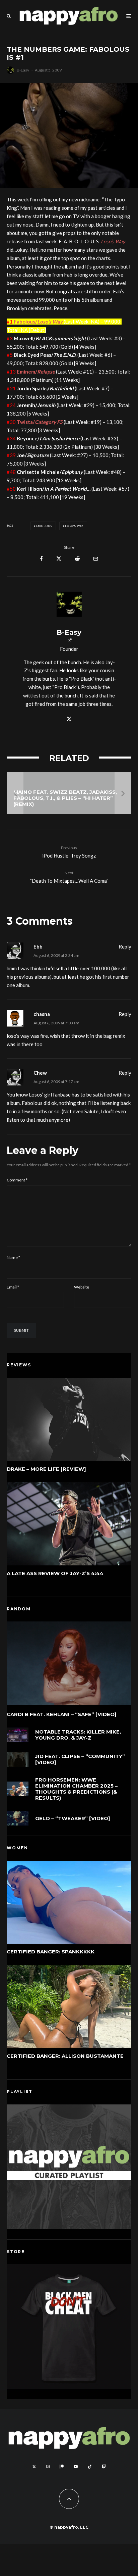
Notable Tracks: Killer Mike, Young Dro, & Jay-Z (78, 1735)
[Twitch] (104, 2467)
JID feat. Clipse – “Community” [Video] (80, 1759)
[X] (34, 2467)
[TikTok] (90, 2467)
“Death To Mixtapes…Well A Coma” (69, 877)
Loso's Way (74, 526)
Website (82, 1287)
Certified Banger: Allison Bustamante (65, 2056)
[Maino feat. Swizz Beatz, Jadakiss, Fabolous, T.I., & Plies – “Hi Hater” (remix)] (69, 793)
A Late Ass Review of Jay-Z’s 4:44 (55, 1573)
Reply (125, 946)
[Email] (96, 559)
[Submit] (77, 559)
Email (13, 1287)
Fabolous (44, 526)
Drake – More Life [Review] (46, 1469)
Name (13, 1257)
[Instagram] (48, 2467)
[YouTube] (76, 2467)
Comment (17, 1180)
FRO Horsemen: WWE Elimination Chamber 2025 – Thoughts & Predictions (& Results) (76, 1789)
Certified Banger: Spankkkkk (51, 1952)
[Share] (41, 559)
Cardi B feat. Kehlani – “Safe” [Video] (62, 1714)
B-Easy (23, 70)
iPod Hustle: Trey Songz (69, 852)
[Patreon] (62, 2467)
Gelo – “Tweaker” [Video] (73, 1818)
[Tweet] (59, 559)
